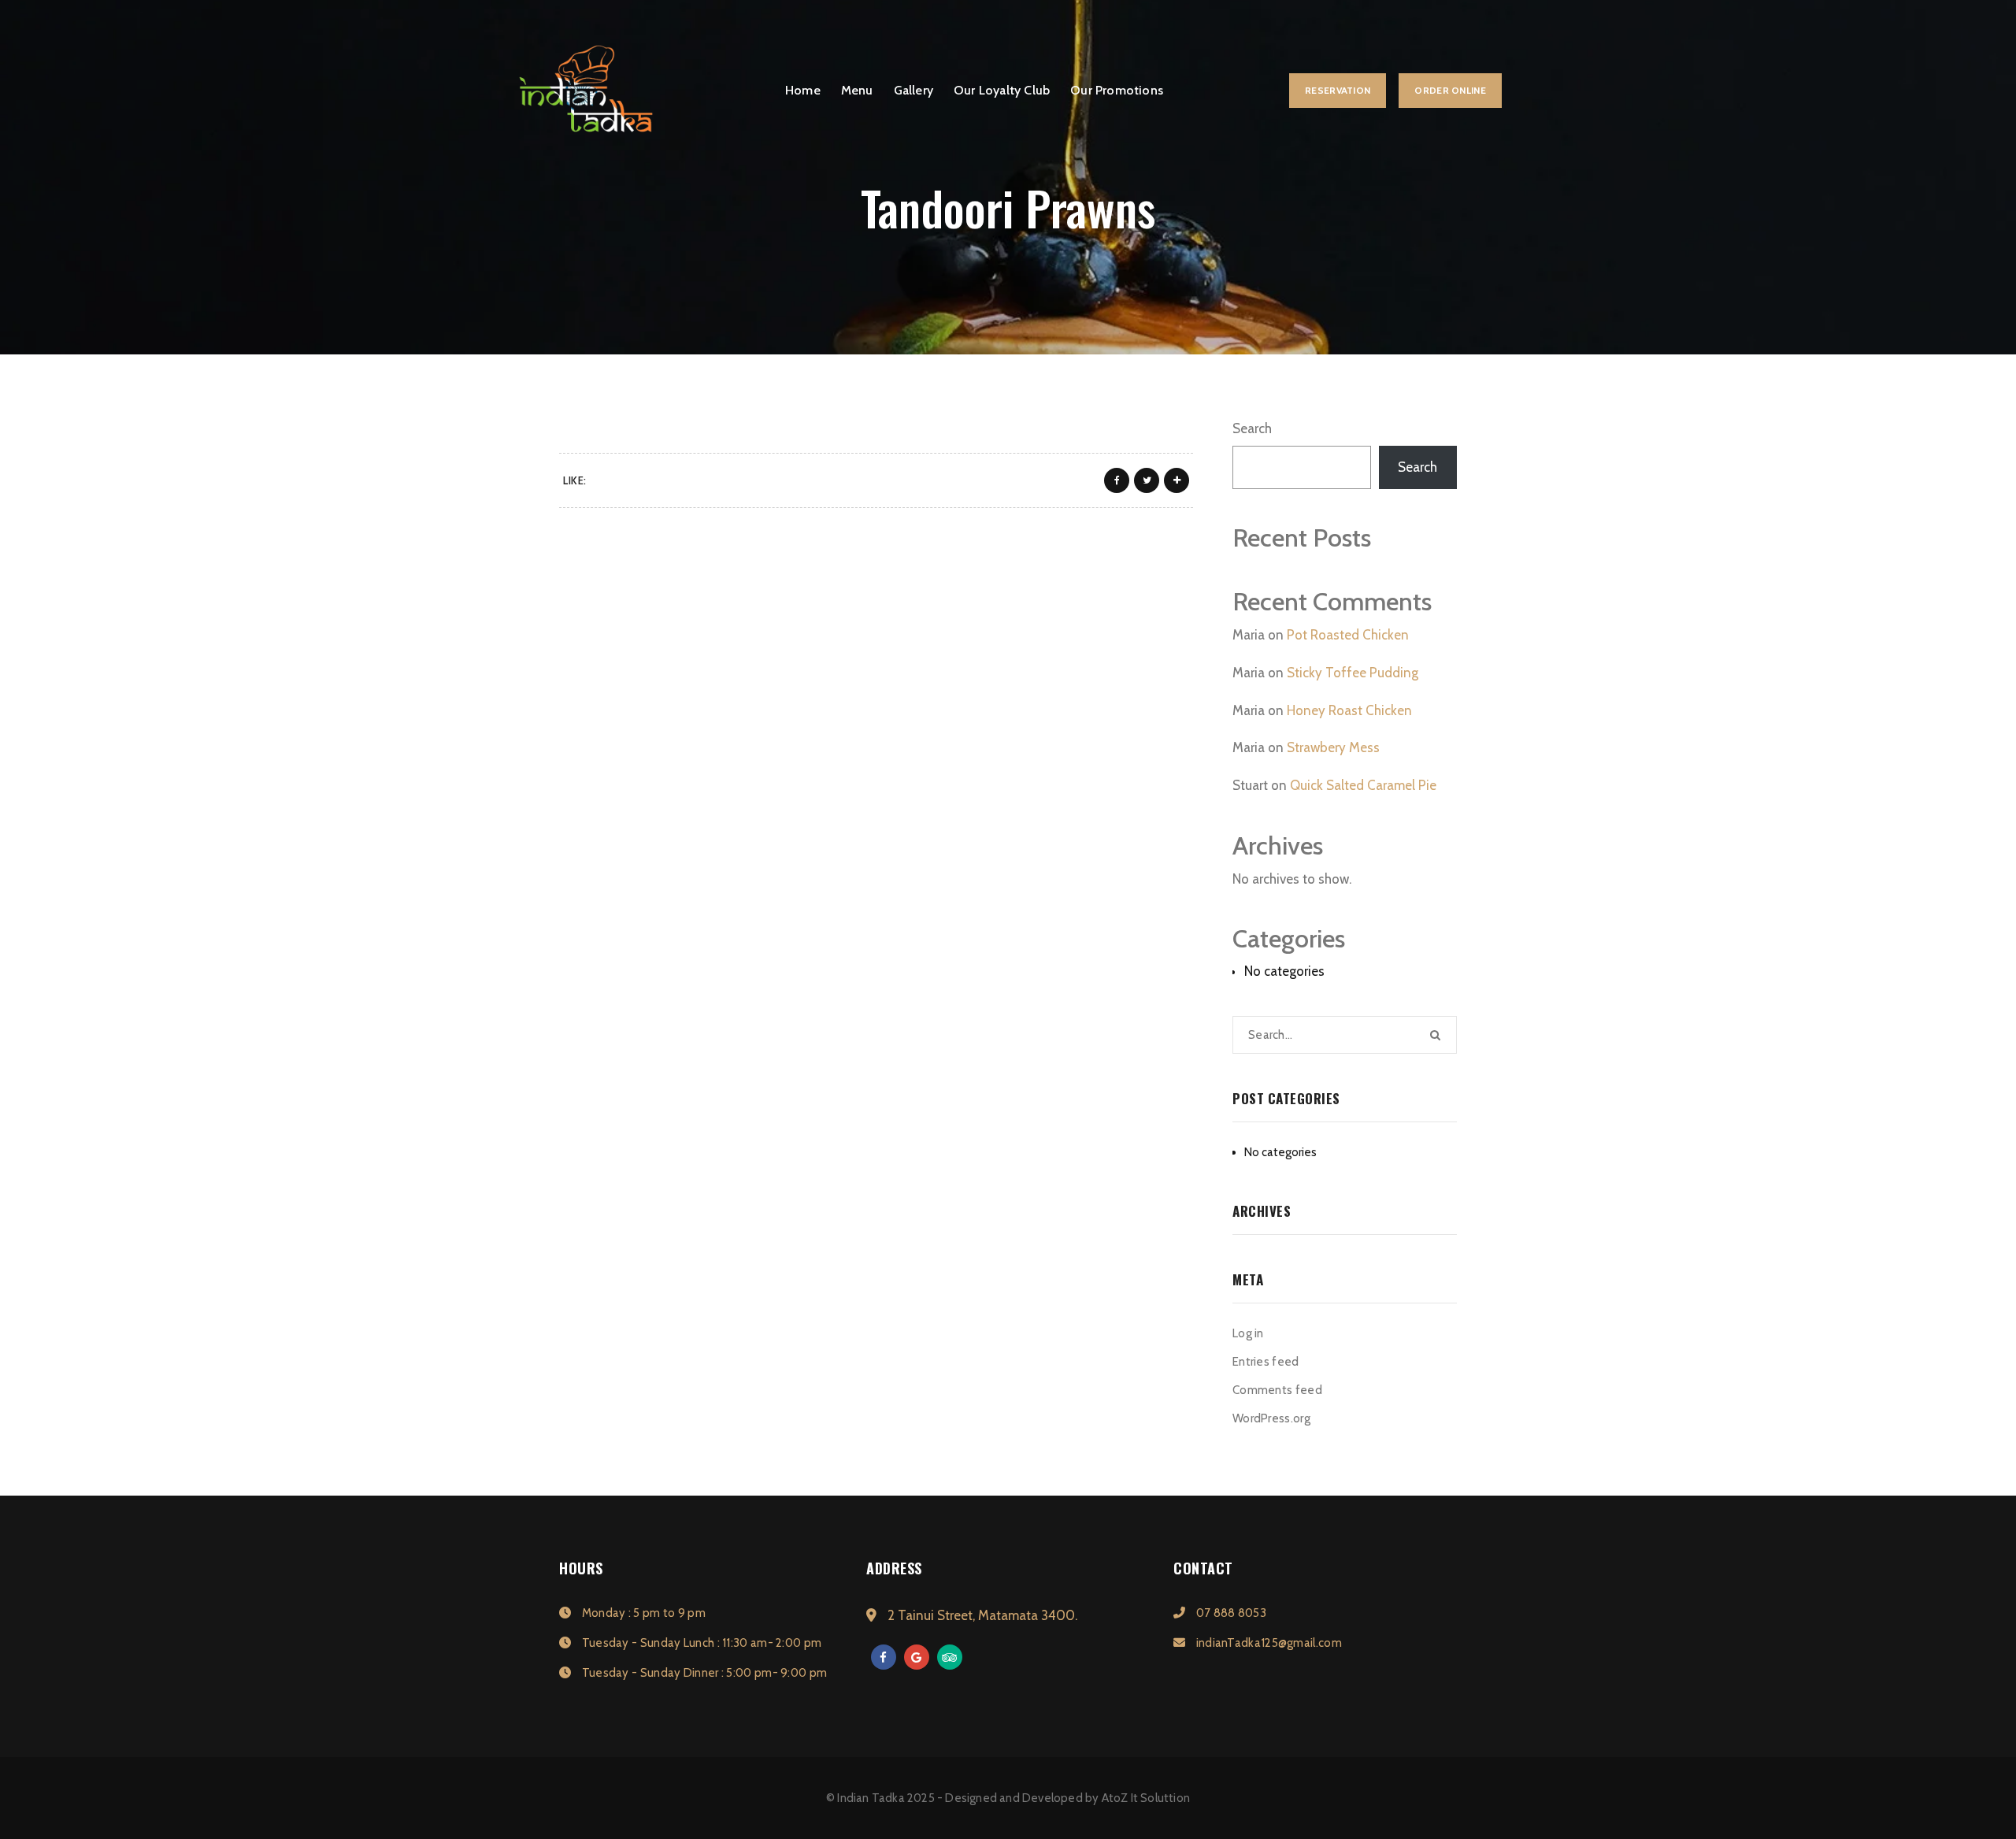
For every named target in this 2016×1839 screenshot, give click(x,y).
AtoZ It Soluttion (1146, 1798)
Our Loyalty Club (1002, 90)
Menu (857, 90)
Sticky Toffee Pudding (1353, 673)
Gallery (913, 90)
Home (803, 90)
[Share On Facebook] (1117, 480)
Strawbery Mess (1333, 747)
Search (1252, 428)
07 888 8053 (1230, 1613)
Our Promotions (1117, 90)
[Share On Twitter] (1147, 480)
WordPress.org (1271, 1418)
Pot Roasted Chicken (1348, 635)
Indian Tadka (871, 1798)
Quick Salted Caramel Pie (1363, 785)
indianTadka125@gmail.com (1267, 1643)
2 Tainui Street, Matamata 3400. (981, 1615)
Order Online (1450, 90)
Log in (1248, 1333)
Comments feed (1277, 1390)
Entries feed (1266, 1362)
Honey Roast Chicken (1349, 710)
